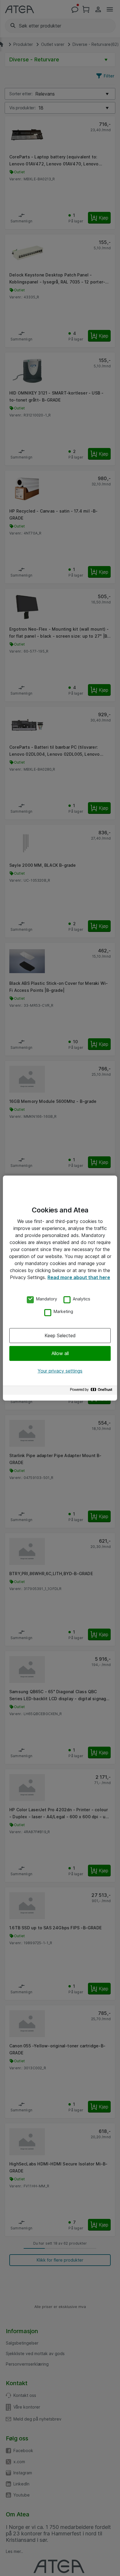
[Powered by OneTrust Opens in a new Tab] (92, 1391)
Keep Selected (60, 1335)
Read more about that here (79, 1277)
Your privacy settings (60, 1371)
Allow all (60, 1353)
